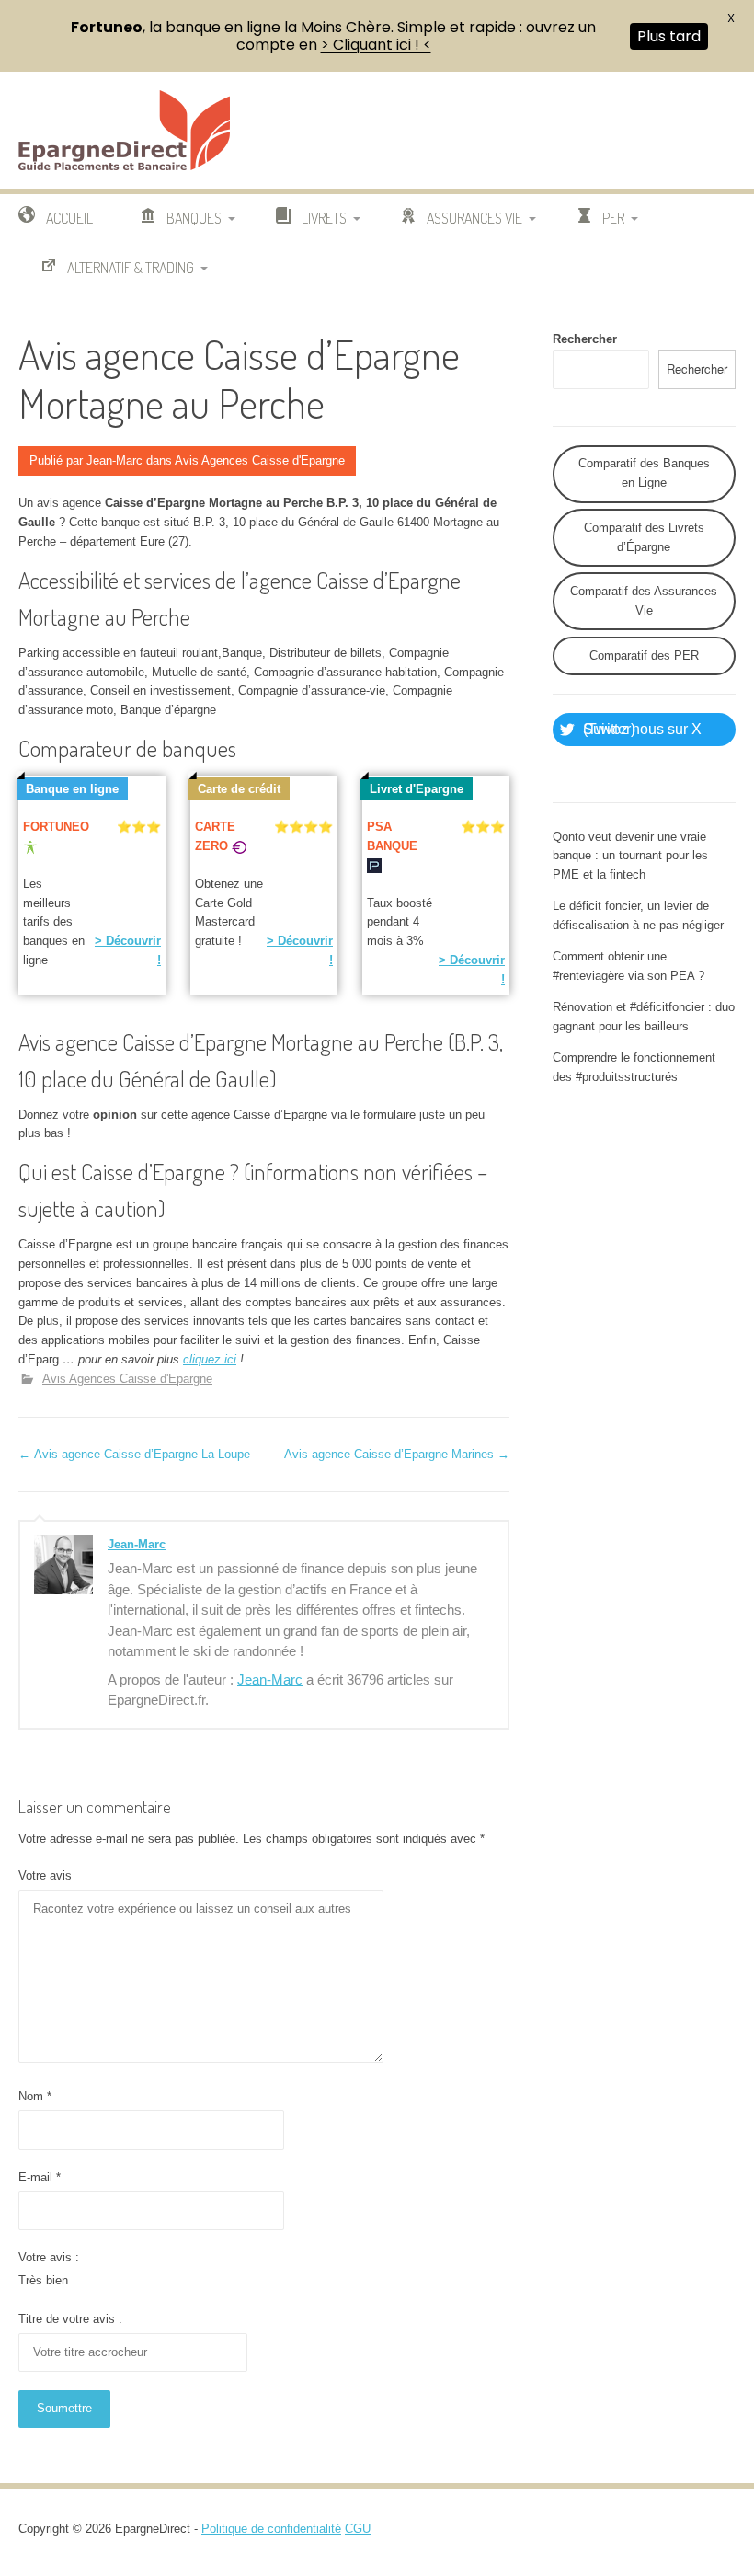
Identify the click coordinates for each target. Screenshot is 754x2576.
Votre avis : (49, 2257)
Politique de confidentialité (271, 2529)
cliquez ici (210, 1359)
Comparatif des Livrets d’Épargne (644, 537)
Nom (35, 2096)
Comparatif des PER (644, 655)
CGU (358, 2529)
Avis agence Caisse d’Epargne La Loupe (134, 1454)
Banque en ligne (72, 789)
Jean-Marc (114, 460)
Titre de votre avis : (70, 2319)
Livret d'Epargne (417, 789)
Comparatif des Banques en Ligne (644, 473)
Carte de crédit (239, 789)
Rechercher (585, 339)
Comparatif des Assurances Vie (644, 601)
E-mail (40, 2177)
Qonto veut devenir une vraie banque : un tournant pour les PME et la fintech (630, 856)
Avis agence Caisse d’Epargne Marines (397, 1454)
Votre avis (45, 1875)
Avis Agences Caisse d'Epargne (260, 460)
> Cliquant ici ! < (376, 45)
